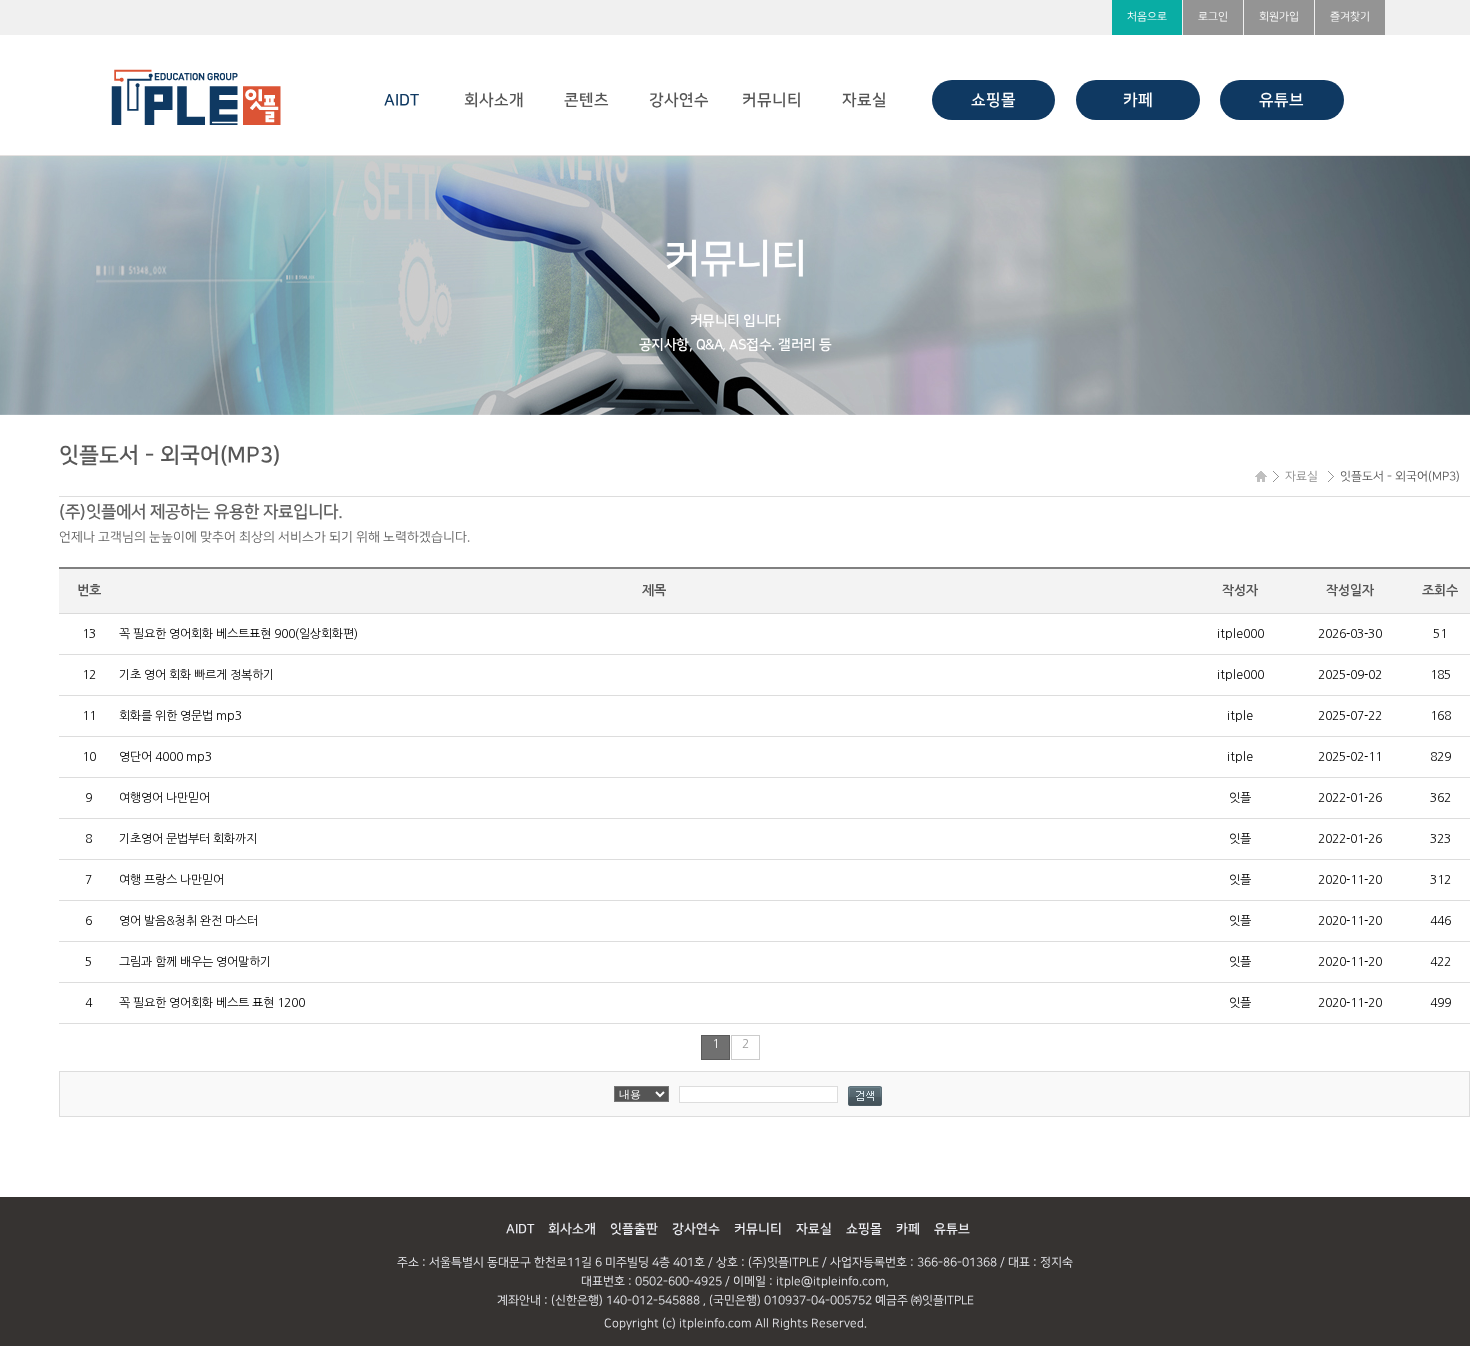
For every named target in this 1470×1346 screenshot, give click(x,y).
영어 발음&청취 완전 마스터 (188, 921)
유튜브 (1281, 100)
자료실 (864, 100)
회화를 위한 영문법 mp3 (180, 716)
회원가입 (1279, 17)
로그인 (1213, 17)
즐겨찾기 (1350, 17)
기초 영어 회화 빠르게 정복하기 (196, 675)
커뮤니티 (772, 100)
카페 (1138, 100)
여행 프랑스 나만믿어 (171, 880)
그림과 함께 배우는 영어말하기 (195, 962)
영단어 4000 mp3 (165, 757)
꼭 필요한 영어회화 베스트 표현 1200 (212, 1003)
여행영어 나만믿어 (164, 798)
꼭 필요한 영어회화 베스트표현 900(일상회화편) (238, 634)
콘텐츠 (586, 100)
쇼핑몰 (993, 100)
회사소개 (494, 100)
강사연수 (679, 100)
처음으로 (1147, 17)
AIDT (401, 100)
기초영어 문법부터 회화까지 (188, 839)
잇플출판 (634, 1229)
